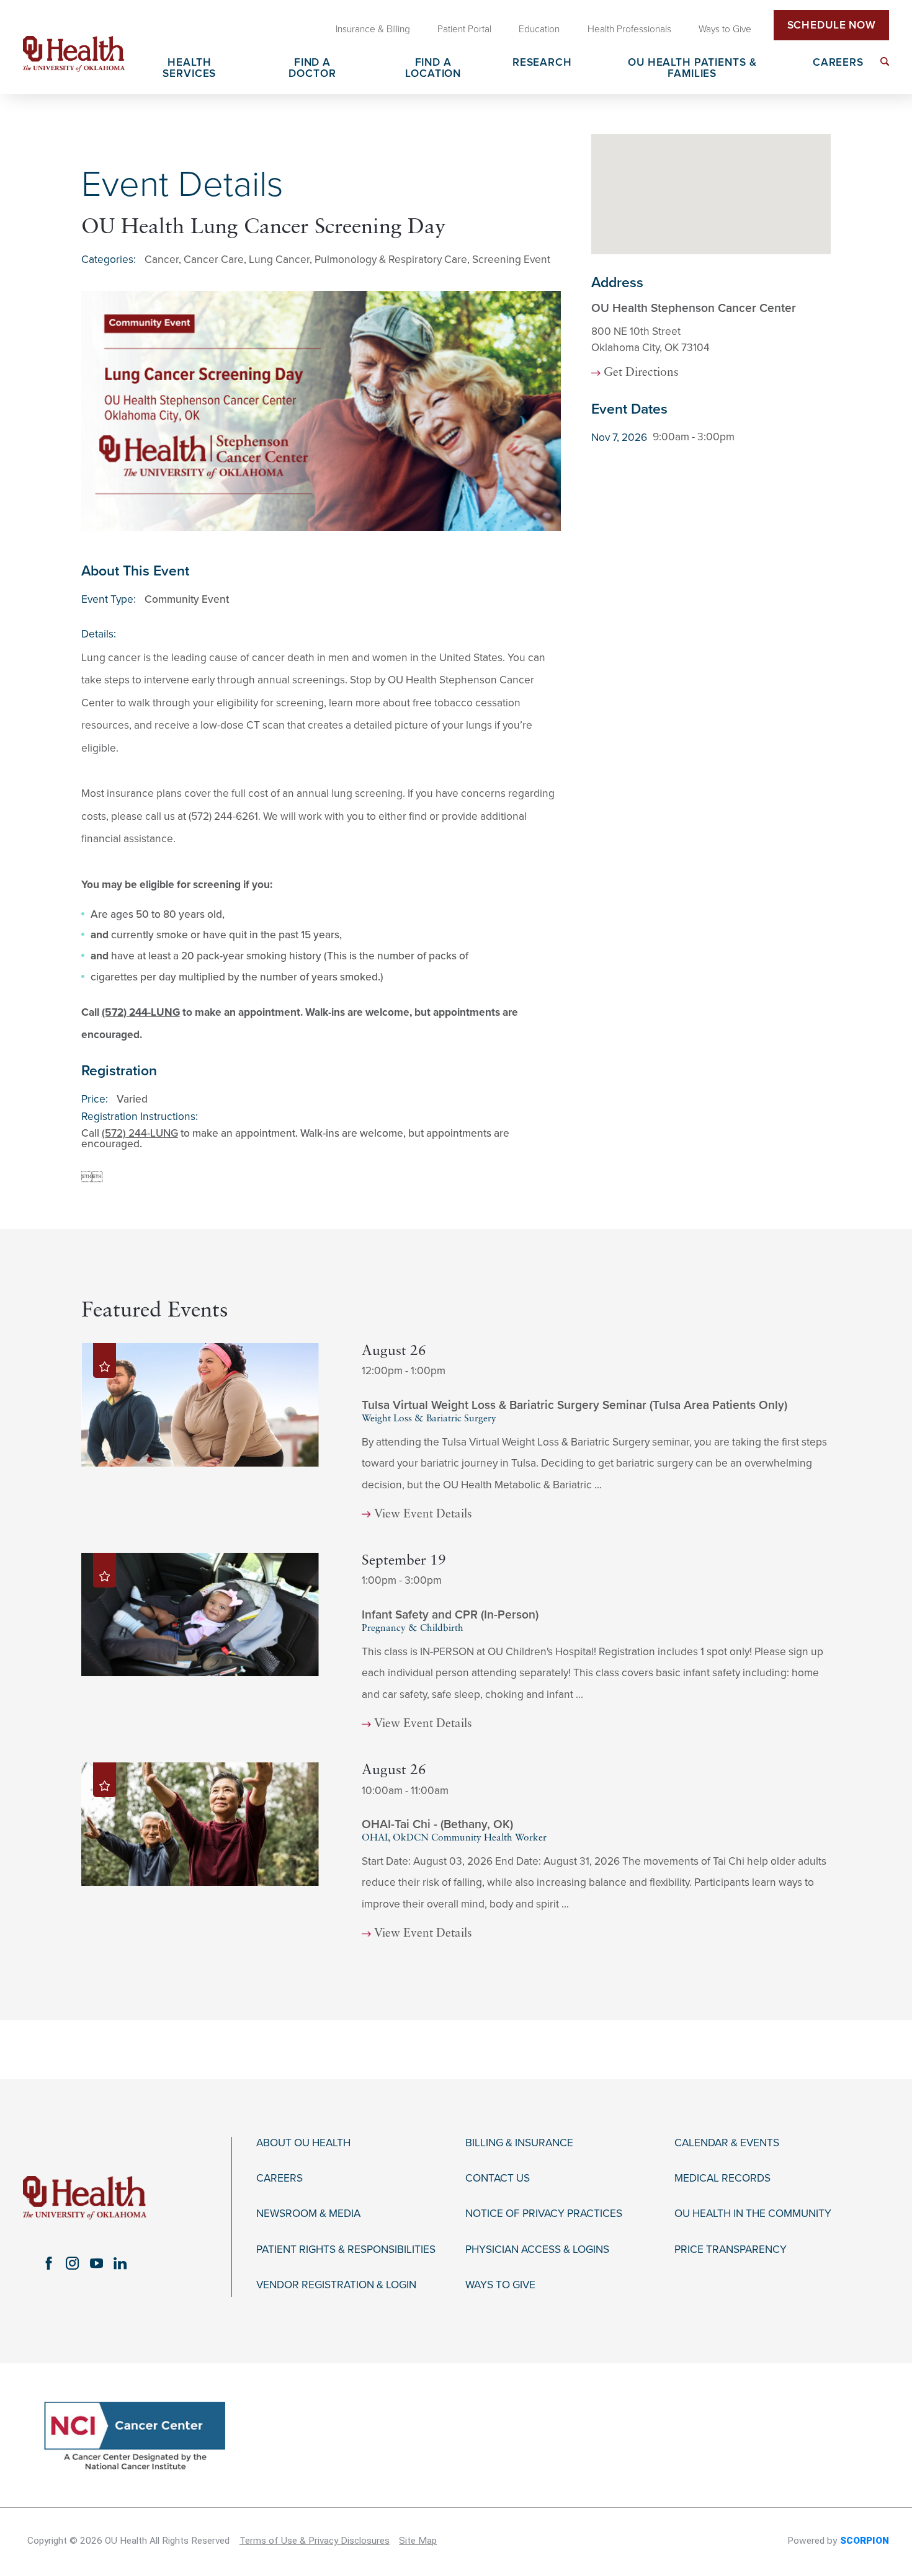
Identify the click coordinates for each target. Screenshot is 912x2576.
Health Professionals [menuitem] (629, 29)
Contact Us (498, 2178)
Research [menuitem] (542, 63)
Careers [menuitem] (838, 63)
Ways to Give (500, 2285)
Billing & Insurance (519, 2143)
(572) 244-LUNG (141, 1012)
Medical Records (722, 2178)
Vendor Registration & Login (336, 2285)
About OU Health (303, 2143)
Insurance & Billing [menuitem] (373, 29)
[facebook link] (48, 2263)
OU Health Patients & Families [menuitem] (692, 68)
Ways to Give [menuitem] (725, 29)
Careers (279, 2178)
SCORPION (865, 2541)
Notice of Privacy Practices (544, 2214)
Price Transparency (731, 2250)
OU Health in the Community (753, 2214)
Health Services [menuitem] (189, 68)
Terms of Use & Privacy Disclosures (315, 2541)
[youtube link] (96, 2263)
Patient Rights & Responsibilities (346, 2250)
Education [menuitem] (539, 29)
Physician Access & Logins (537, 2250)
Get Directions (641, 373)
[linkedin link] (120, 2263)
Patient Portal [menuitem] (464, 29)
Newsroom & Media (308, 2214)
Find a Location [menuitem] (433, 68)
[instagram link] (73, 2263)
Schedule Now (832, 25)
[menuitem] (885, 61)
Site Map (418, 2541)
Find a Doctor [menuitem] (312, 68)
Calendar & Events (727, 2143)
